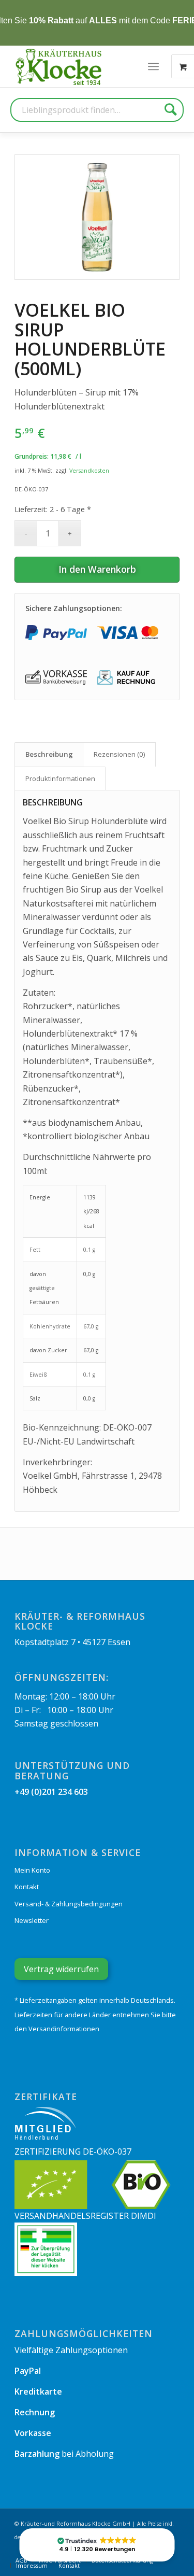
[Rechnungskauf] (128, 678)
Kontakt (27, 1887)
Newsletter (32, 1920)
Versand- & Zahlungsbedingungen (69, 1904)
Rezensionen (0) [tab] (120, 754)
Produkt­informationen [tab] (60, 779)
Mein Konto (32, 1870)
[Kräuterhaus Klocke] (59, 66)
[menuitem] (153, 66)
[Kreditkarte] (128, 633)
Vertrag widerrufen (61, 1969)
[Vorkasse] (56, 678)
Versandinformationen (64, 2029)
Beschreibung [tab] (49, 754)
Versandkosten (89, 470)
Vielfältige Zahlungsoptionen (71, 2350)
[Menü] (153, 66)
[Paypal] (56, 633)
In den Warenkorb (97, 569)
